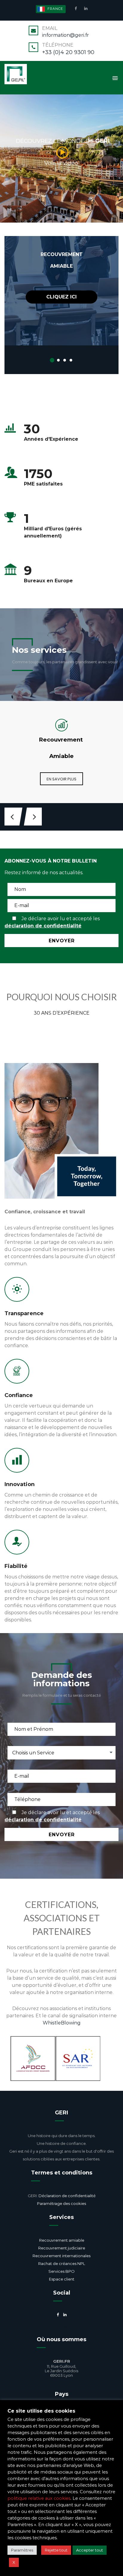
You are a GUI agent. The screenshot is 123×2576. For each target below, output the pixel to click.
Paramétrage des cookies (61, 2203)
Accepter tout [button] (90, 2550)
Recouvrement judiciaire (62, 2248)
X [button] (14, 2562)
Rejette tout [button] (56, 2550)
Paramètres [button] (22, 2550)
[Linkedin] (85, 8)
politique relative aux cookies (39, 2498)
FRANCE (55, 9)
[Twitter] (58, 2326)
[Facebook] (77, 8)
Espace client (62, 2279)
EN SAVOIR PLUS (61, 779)
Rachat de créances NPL (62, 2263)
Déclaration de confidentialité (67, 2196)
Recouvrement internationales (61, 2256)
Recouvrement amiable (62, 2240)
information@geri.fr (66, 35)
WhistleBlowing (62, 2023)
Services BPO (61, 2271)
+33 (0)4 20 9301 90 (68, 52)
